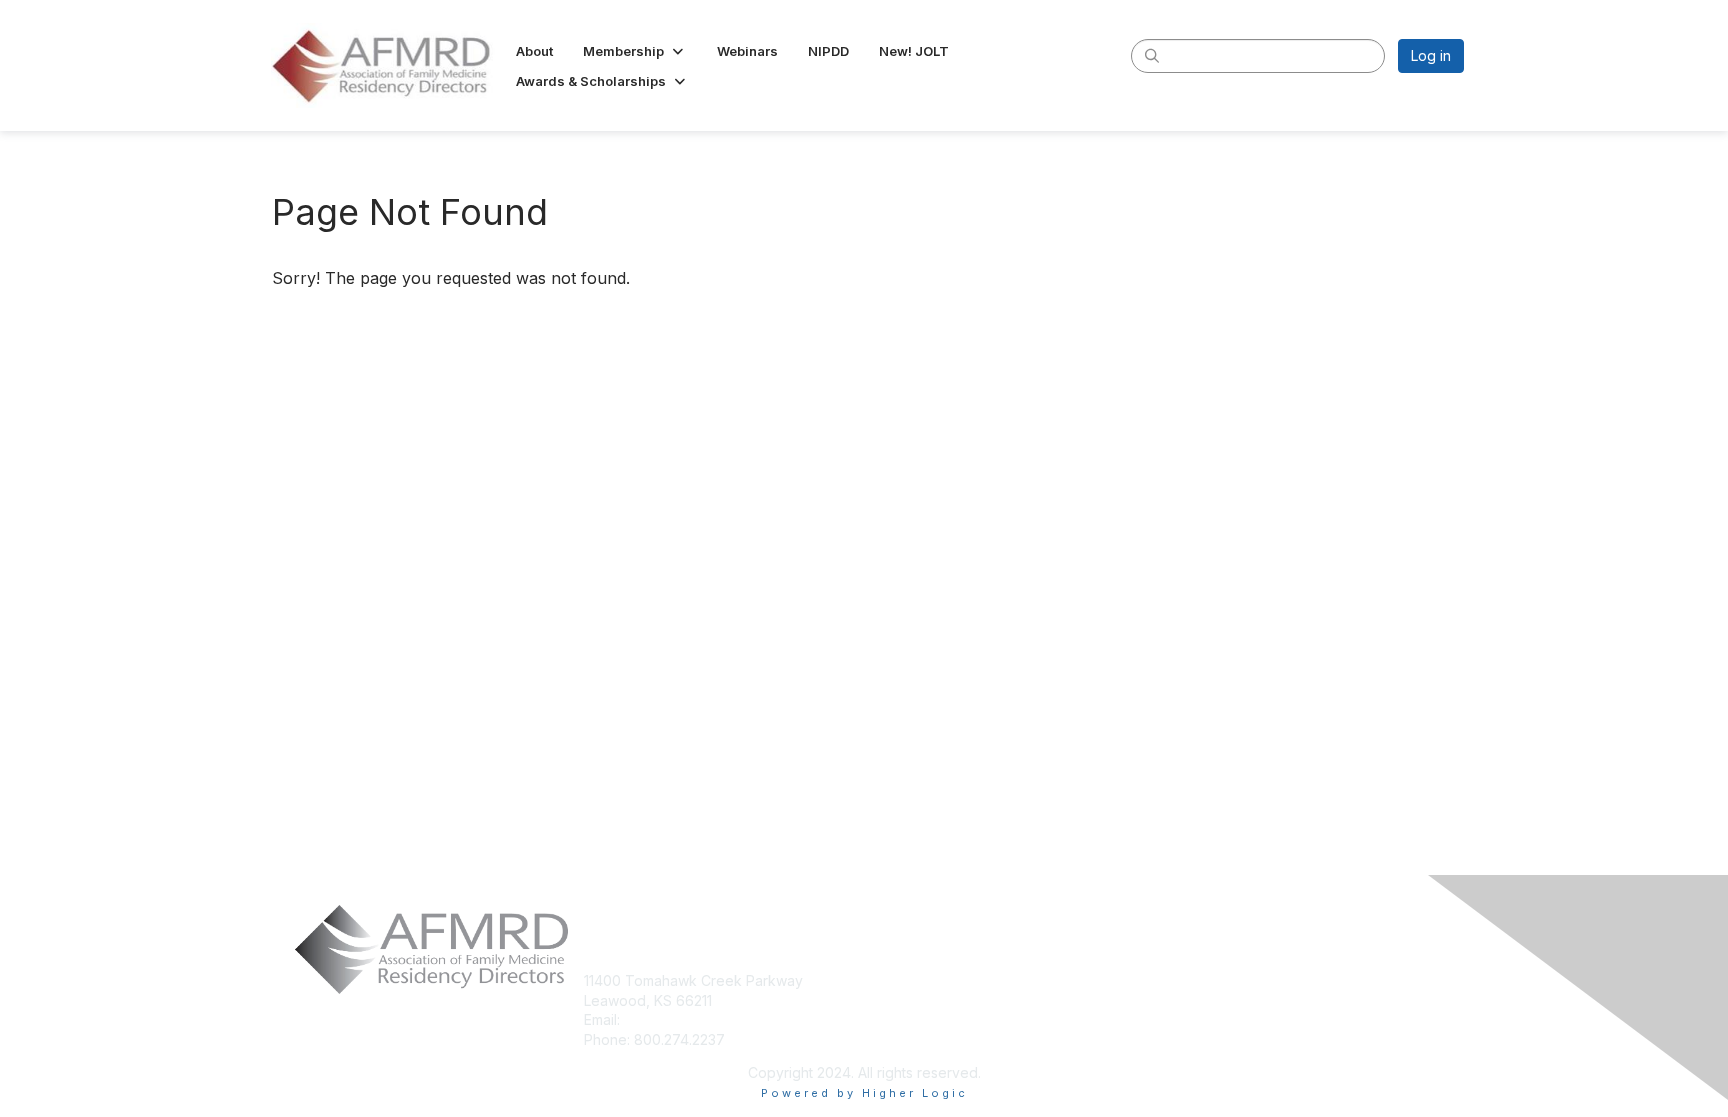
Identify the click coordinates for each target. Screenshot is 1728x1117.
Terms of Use (1208, 1012)
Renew (895, 1000)
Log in (1431, 55)
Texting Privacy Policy (1236, 1042)
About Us (1192, 981)
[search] (1152, 55)
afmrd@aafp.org (678, 1019)
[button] (635, 51)
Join (886, 980)
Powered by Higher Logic (864, 1093)
